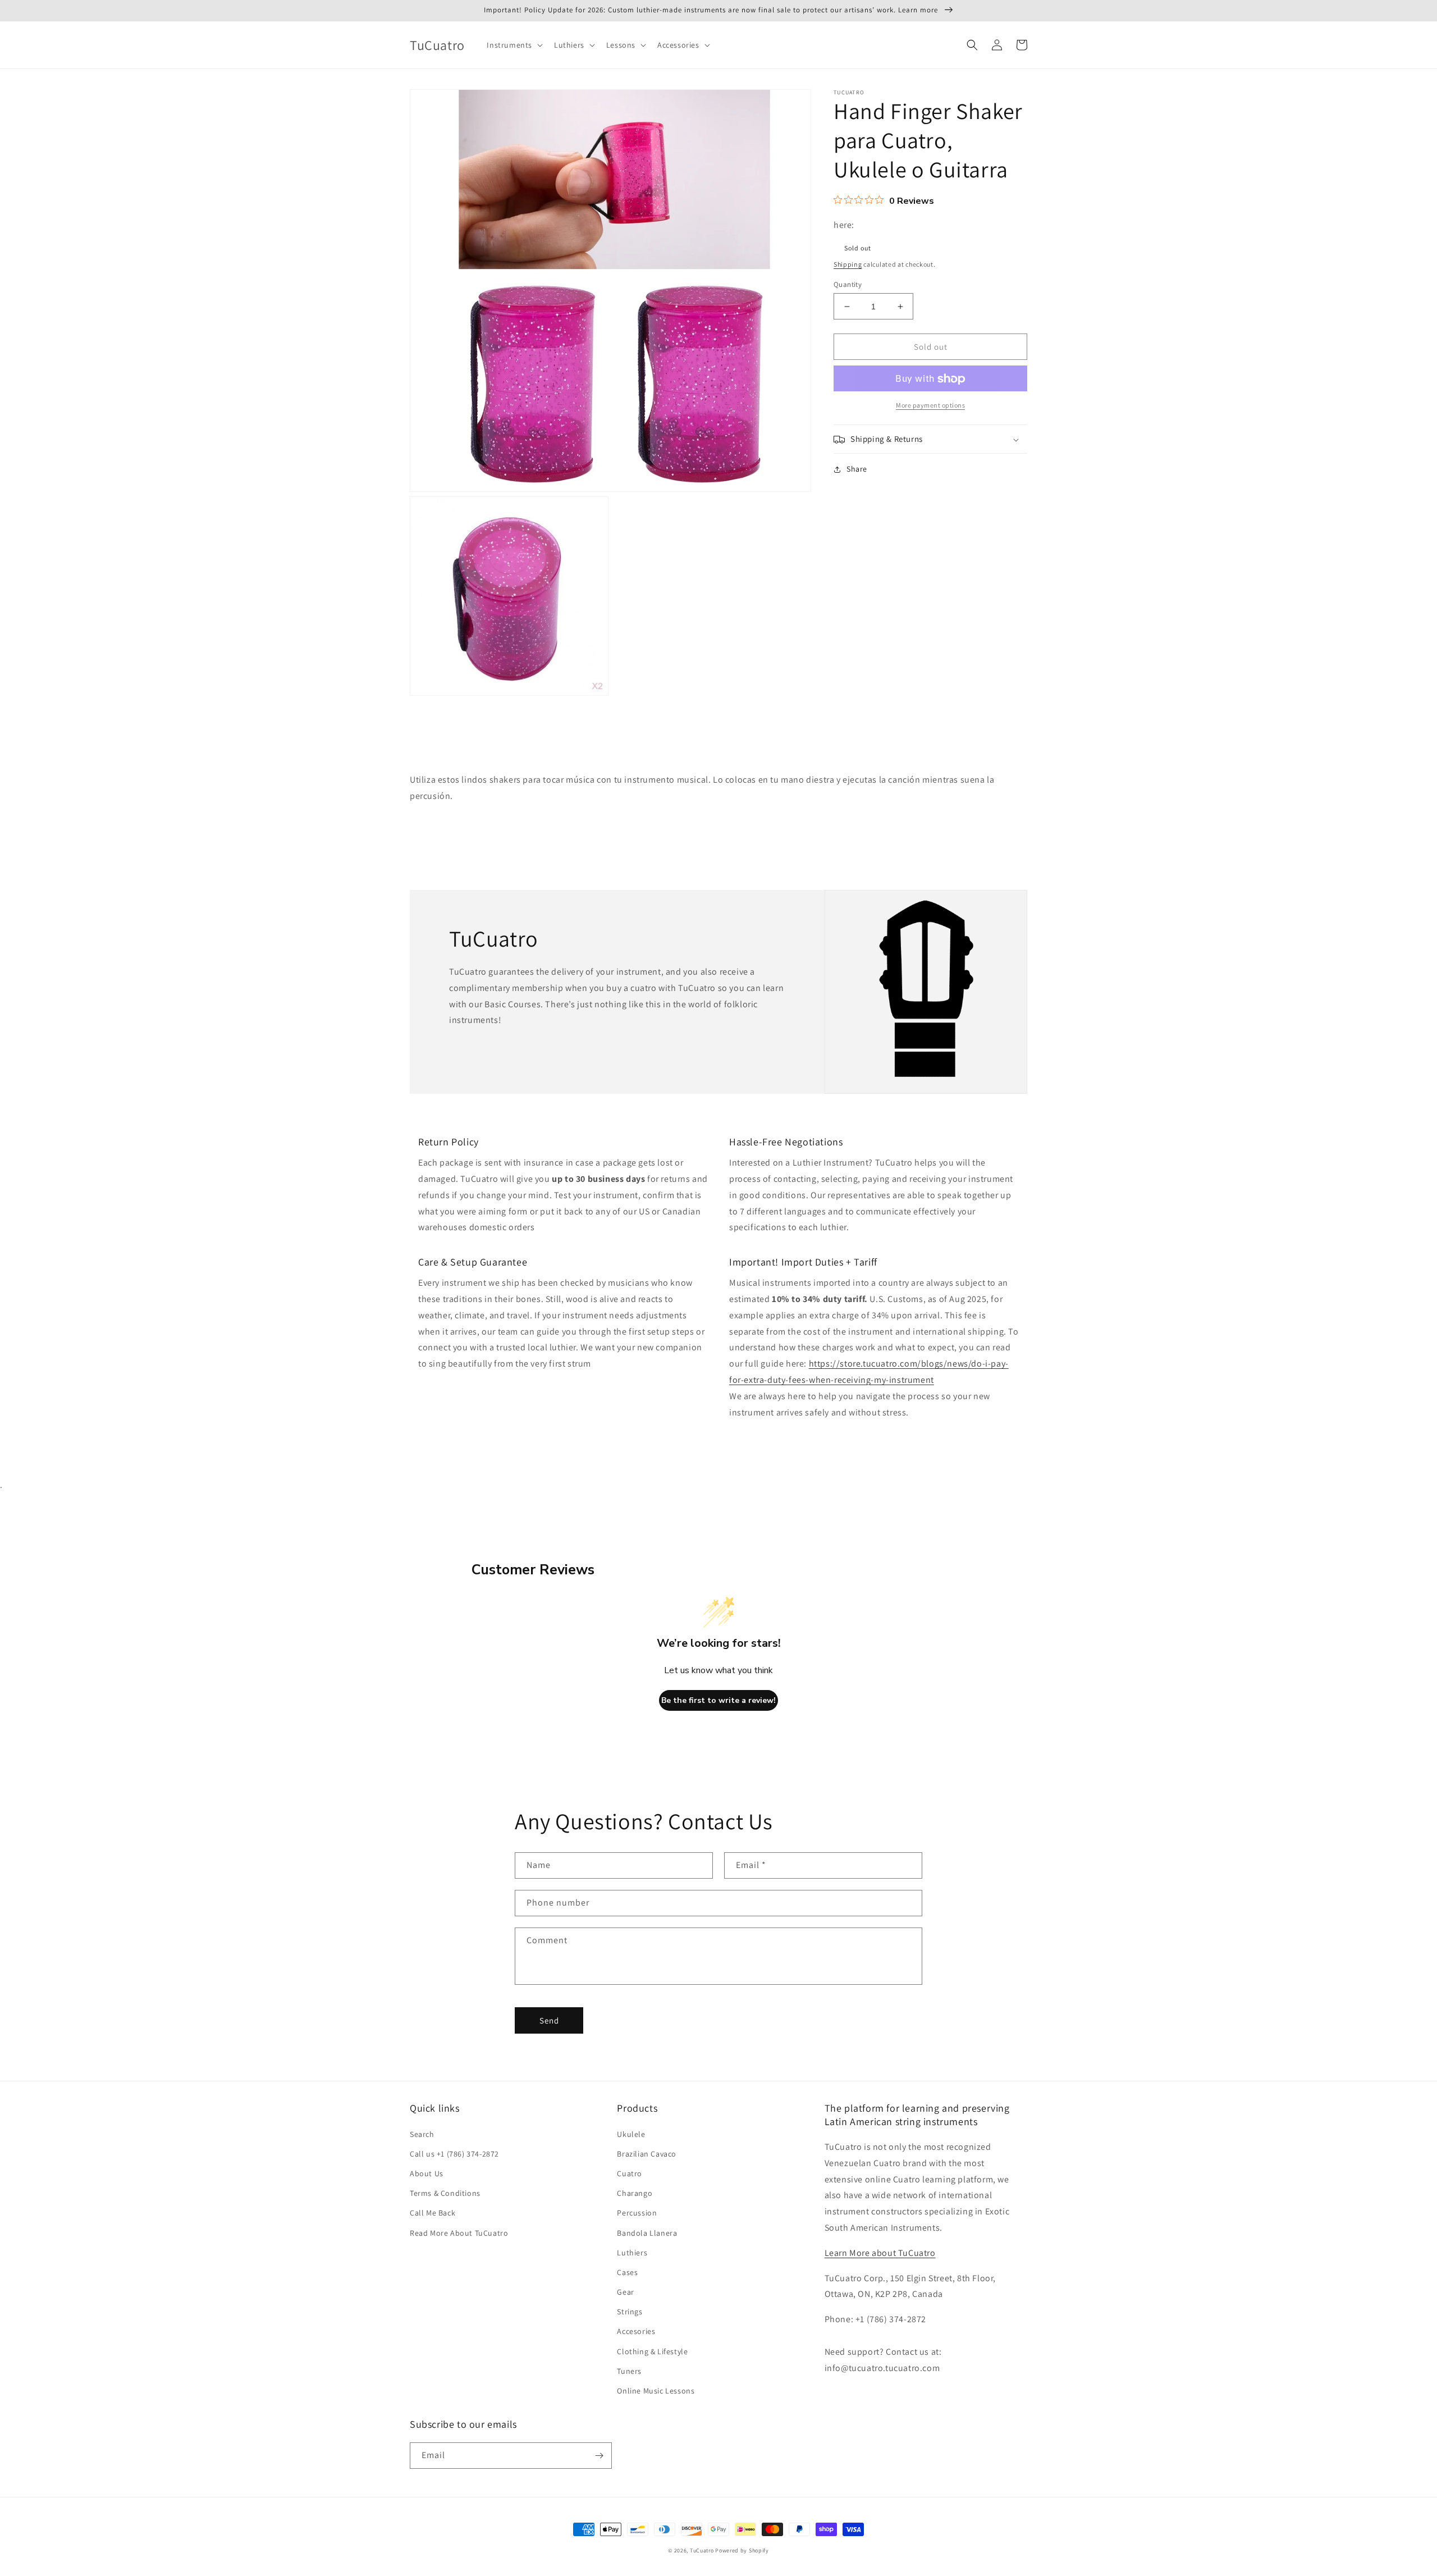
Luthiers (632, 2253)
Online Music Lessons (656, 2391)
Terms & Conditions (445, 2193)
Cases (627, 2272)
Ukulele (631, 2134)
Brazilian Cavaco (647, 2154)
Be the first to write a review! (718, 1700)
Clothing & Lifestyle (652, 2351)
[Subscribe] (599, 2456)
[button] (514, 45)
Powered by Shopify (742, 2550)
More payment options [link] (930, 406)
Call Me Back (433, 2213)
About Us (427, 2173)
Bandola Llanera (647, 2233)
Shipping (848, 265)
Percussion (637, 2213)
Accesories (636, 2331)
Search (422, 2134)
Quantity (848, 284)
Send (549, 2020)
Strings (630, 2312)
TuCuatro (702, 2550)
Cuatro (630, 2173)
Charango (635, 2193)
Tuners (629, 2371)
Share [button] (857, 469)
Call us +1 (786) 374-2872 (454, 2154)
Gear (625, 2292)
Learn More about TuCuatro (880, 2253)
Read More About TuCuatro (459, 2233)
